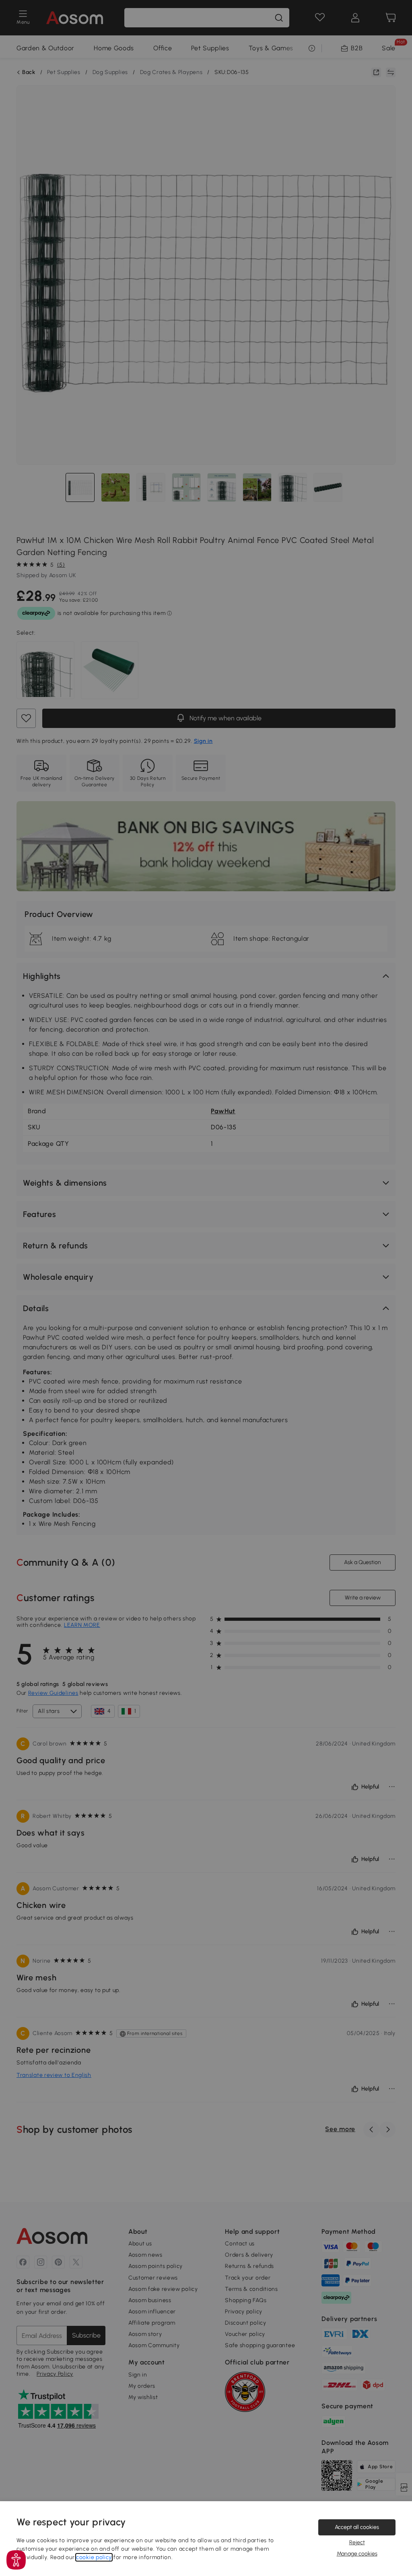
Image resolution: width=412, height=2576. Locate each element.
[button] (16, 2560)
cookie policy (94, 2557)
